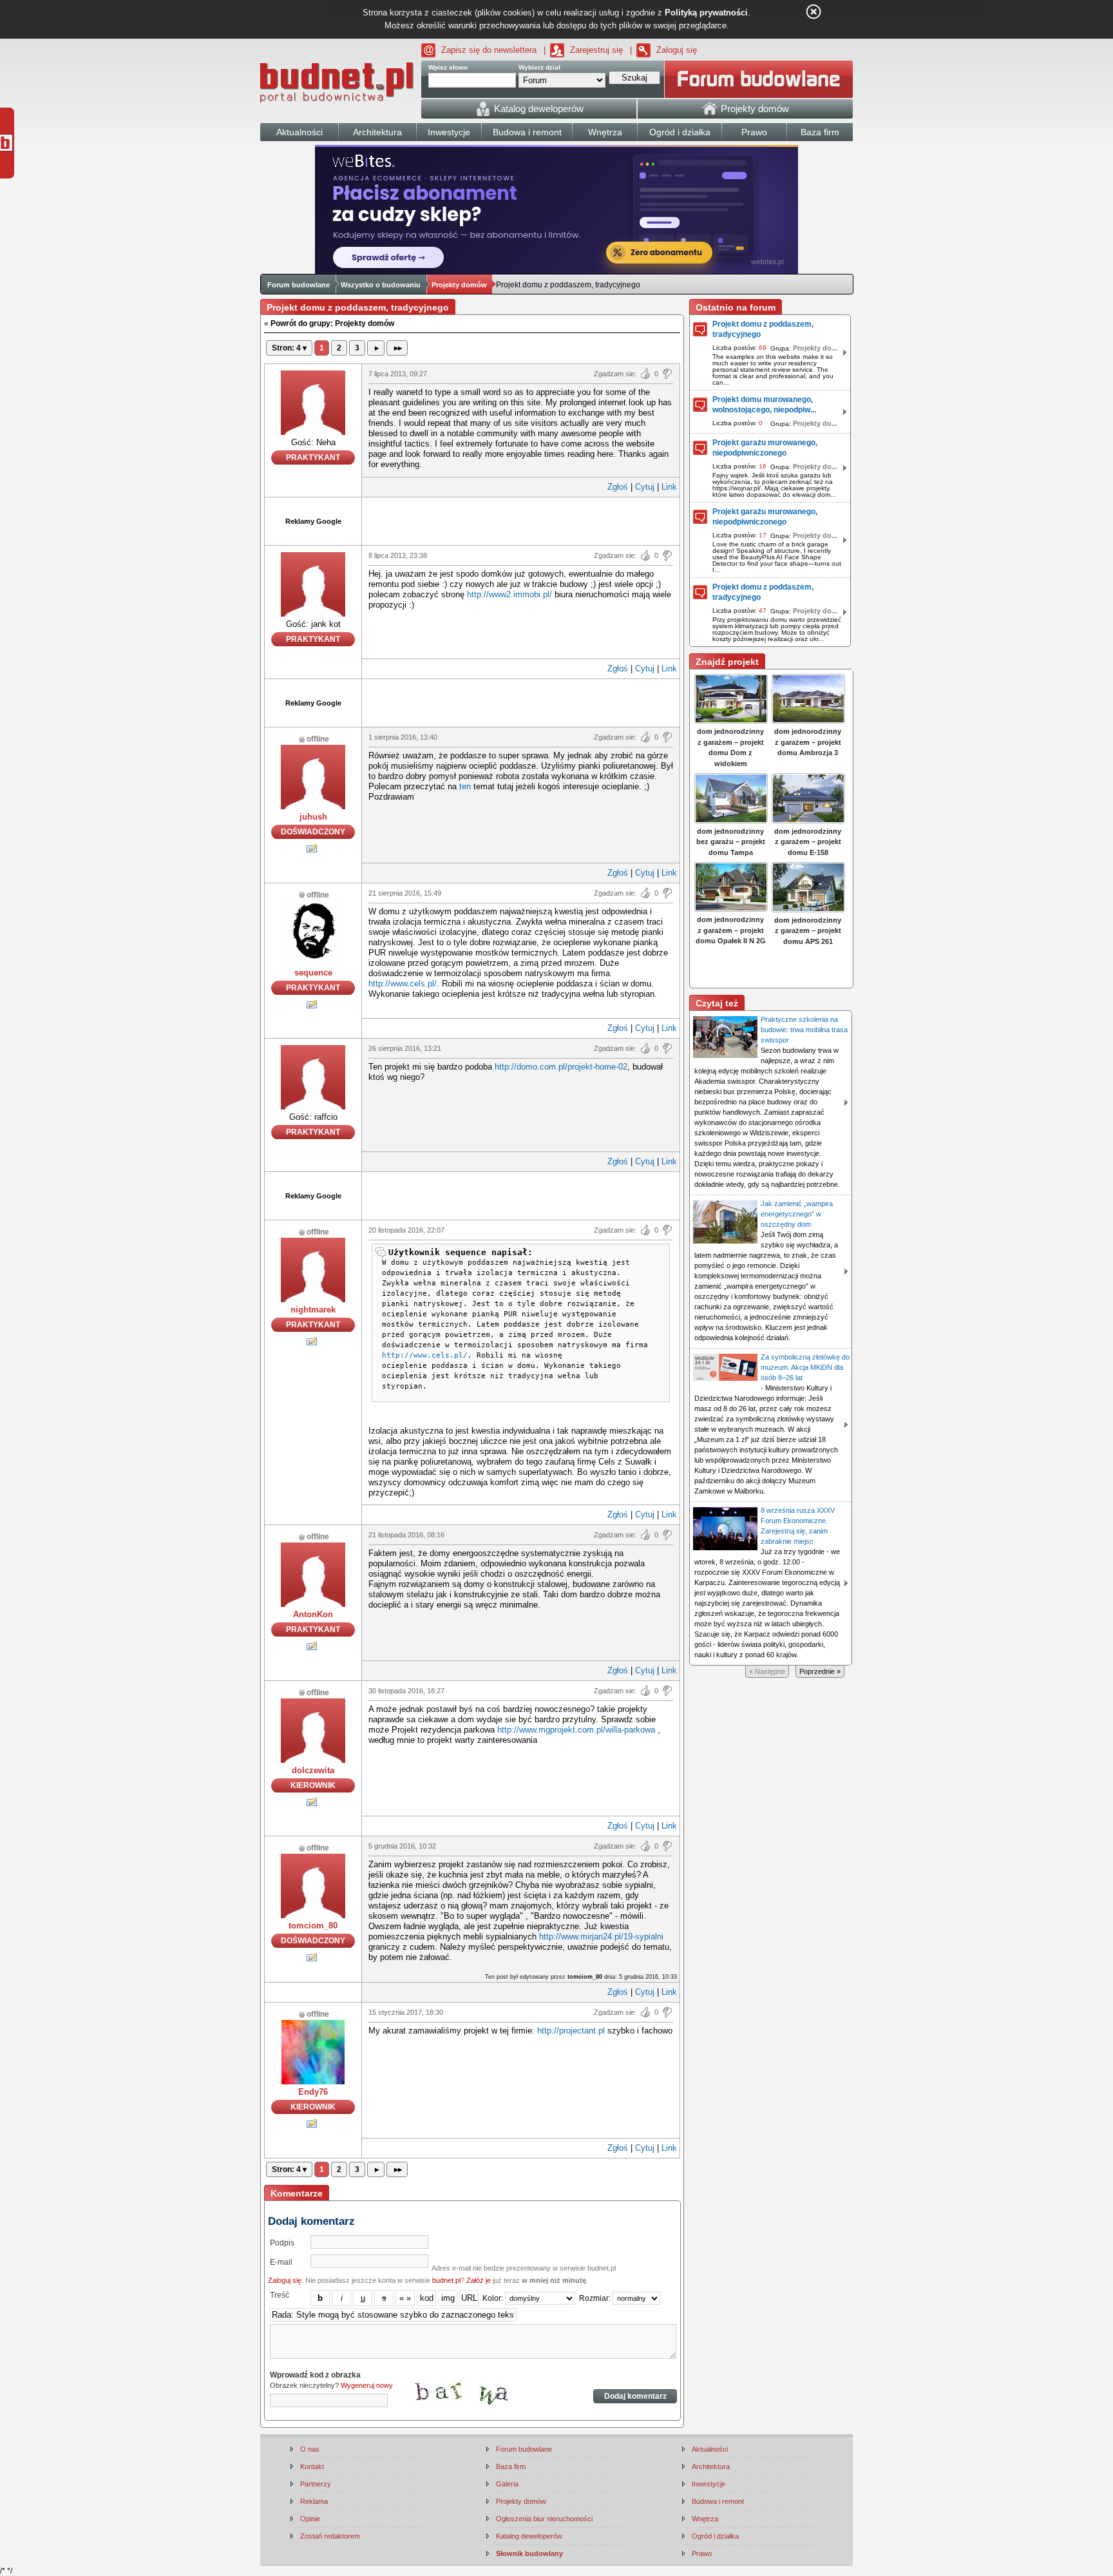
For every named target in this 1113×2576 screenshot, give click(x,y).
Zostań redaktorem (330, 2536)
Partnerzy (316, 2484)
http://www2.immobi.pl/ (509, 594)
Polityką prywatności (706, 13)
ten (465, 786)
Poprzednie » (820, 1671)
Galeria (507, 2484)
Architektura (711, 2466)
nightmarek (313, 1310)
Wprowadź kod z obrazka (315, 2375)
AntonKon (313, 1614)
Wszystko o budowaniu (381, 285)
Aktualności (710, 2449)
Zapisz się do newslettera (489, 50)
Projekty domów (459, 285)
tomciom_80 (313, 1926)
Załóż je (479, 2280)
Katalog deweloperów (529, 2536)
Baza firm (511, 2466)
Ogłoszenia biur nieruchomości (544, 2519)
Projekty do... (815, 348)
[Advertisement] (521, 520)
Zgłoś (618, 487)
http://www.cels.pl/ (403, 984)
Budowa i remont (718, 2501)
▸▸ (397, 348)
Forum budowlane (299, 285)
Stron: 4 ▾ (289, 348)
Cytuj (645, 487)
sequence (313, 973)
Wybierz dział (539, 67)
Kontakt (312, 2466)
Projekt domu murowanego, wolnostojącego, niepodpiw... (764, 405)
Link (669, 487)
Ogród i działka (715, 2536)
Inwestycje (709, 2484)
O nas (310, 2449)
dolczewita (313, 1770)
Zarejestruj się (596, 50)
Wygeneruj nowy (367, 2385)
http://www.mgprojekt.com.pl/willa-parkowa (576, 1730)
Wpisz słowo (448, 67)
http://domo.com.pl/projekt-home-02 (561, 1067)
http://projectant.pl (571, 2031)
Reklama (314, 2501)
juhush (313, 817)
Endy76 (313, 2092)
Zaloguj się (677, 50)
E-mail (281, 2262)
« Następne (767, 1671)
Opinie (310, 2519)
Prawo (702, 2553)
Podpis (282, 2243)
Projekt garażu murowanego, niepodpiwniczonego (765, 448)
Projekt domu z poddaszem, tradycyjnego (763, 329)
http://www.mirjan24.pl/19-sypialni (601, 1937)
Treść (280, 2295)
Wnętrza (705, 2519)
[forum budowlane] (759, 79)
